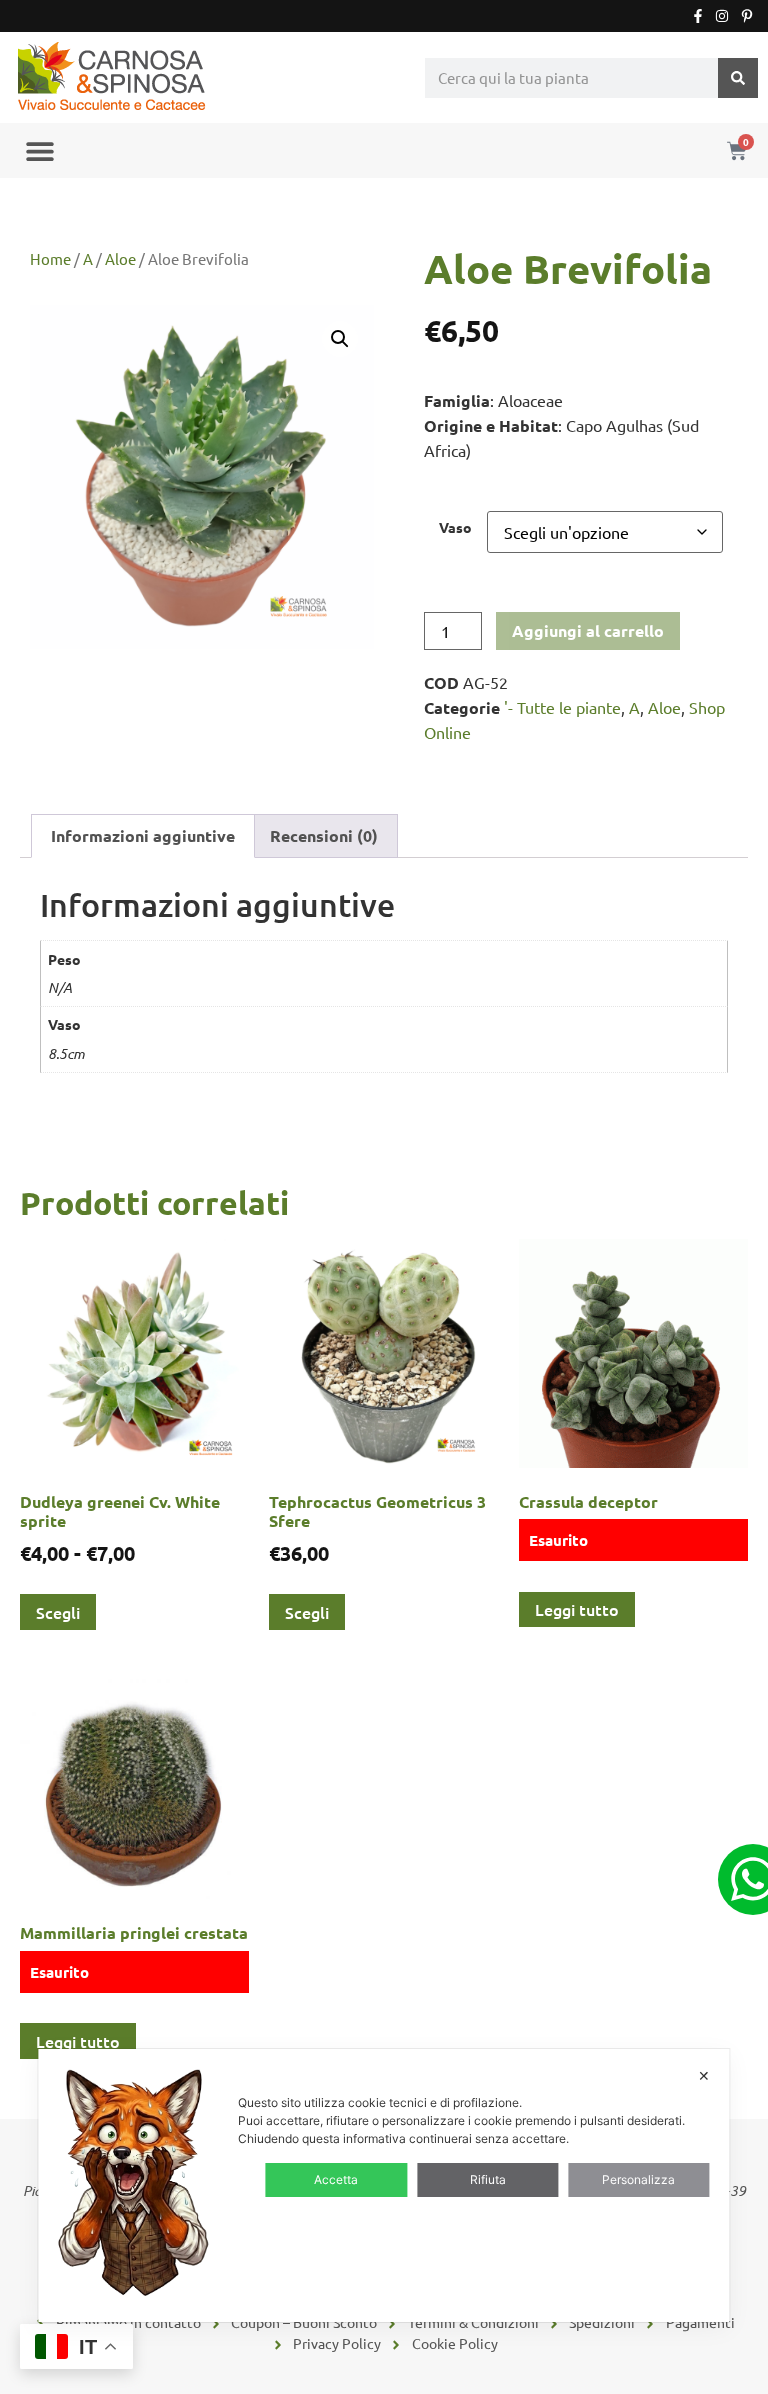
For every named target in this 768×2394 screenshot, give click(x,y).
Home (50, 258)
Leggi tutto (577, 1609)
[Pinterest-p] (747, 16)
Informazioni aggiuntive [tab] (143, 835)
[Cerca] (738, 78)
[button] (39, 150)
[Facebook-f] (698, 16)
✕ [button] (704, 2075)
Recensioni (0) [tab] (324, 835)
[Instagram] (722, 16)
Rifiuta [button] (488, 2179)
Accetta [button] (336, 2179)
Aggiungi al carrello (588, 630)
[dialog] (383, 2186)
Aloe (120, 258)
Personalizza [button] (638, 2179)
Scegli (58, 1612)
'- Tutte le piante (562, 707)
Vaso (455, 527)
